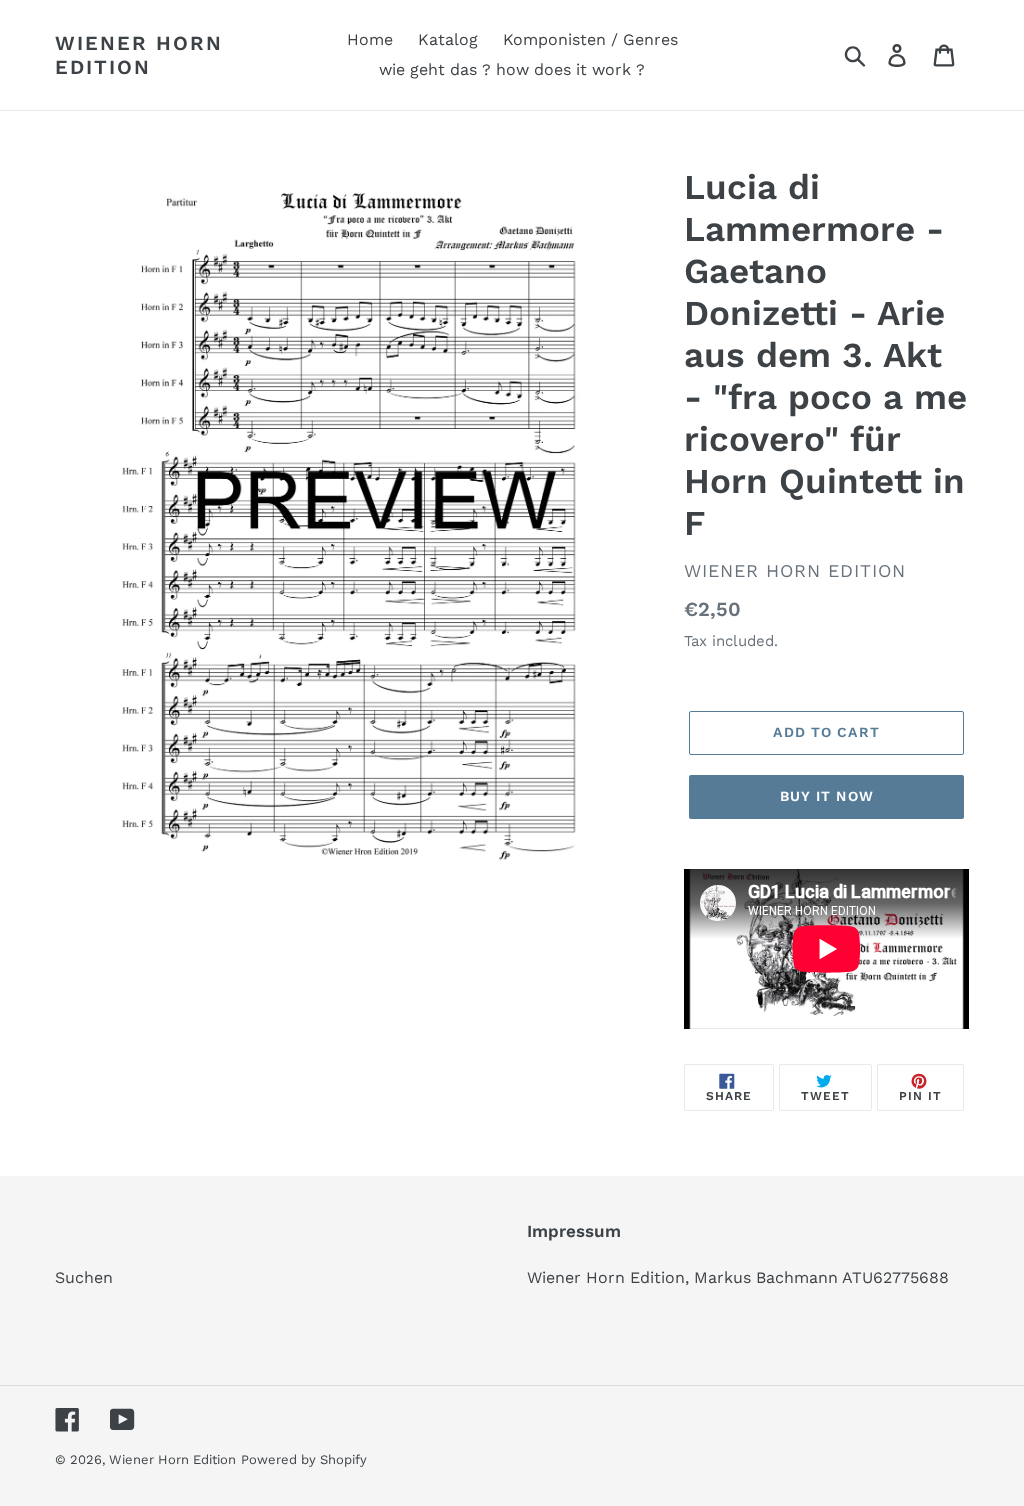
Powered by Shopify (304, 1459)
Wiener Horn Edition (139, 55)
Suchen (84, 1277)
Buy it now (827, 796)
